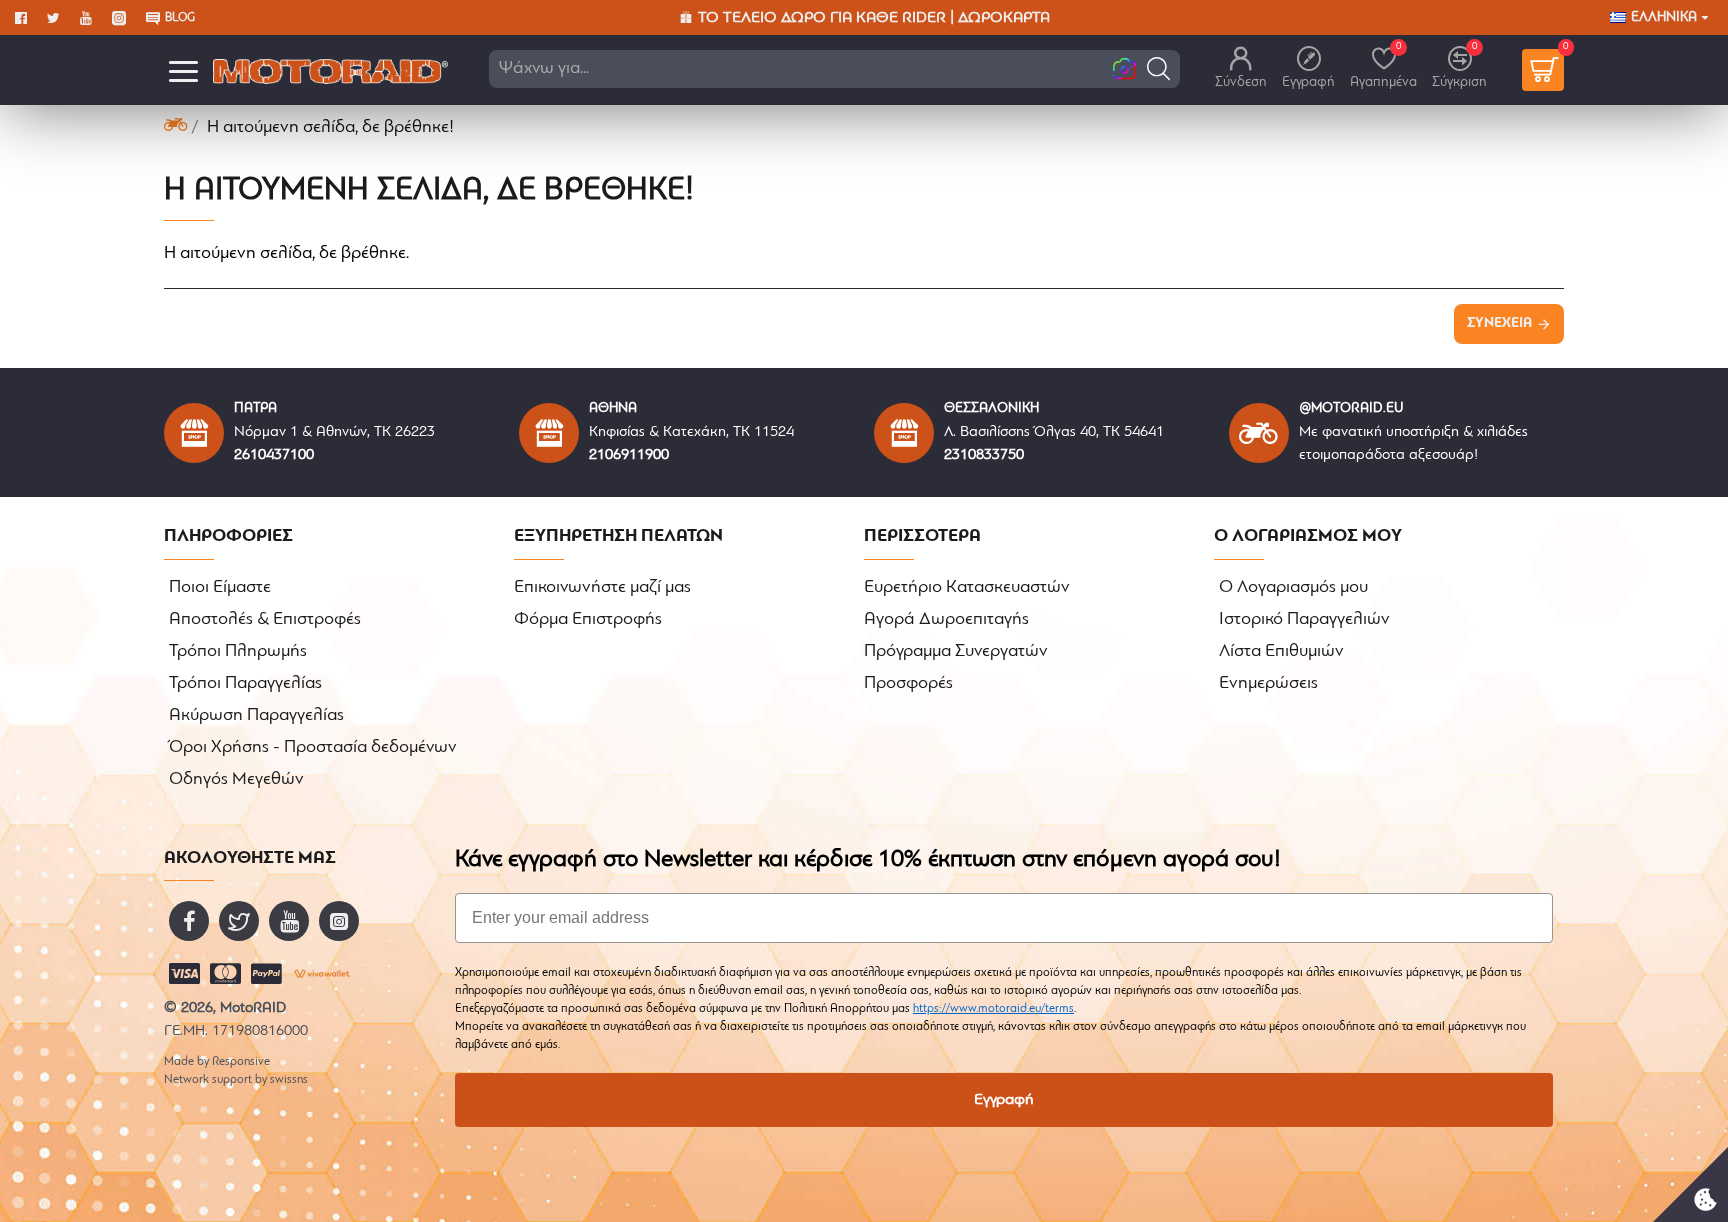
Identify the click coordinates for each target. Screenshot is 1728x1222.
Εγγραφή (1004, 1100)
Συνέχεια (1499, 323)
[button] (1158, 68)
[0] (1543, 70)
